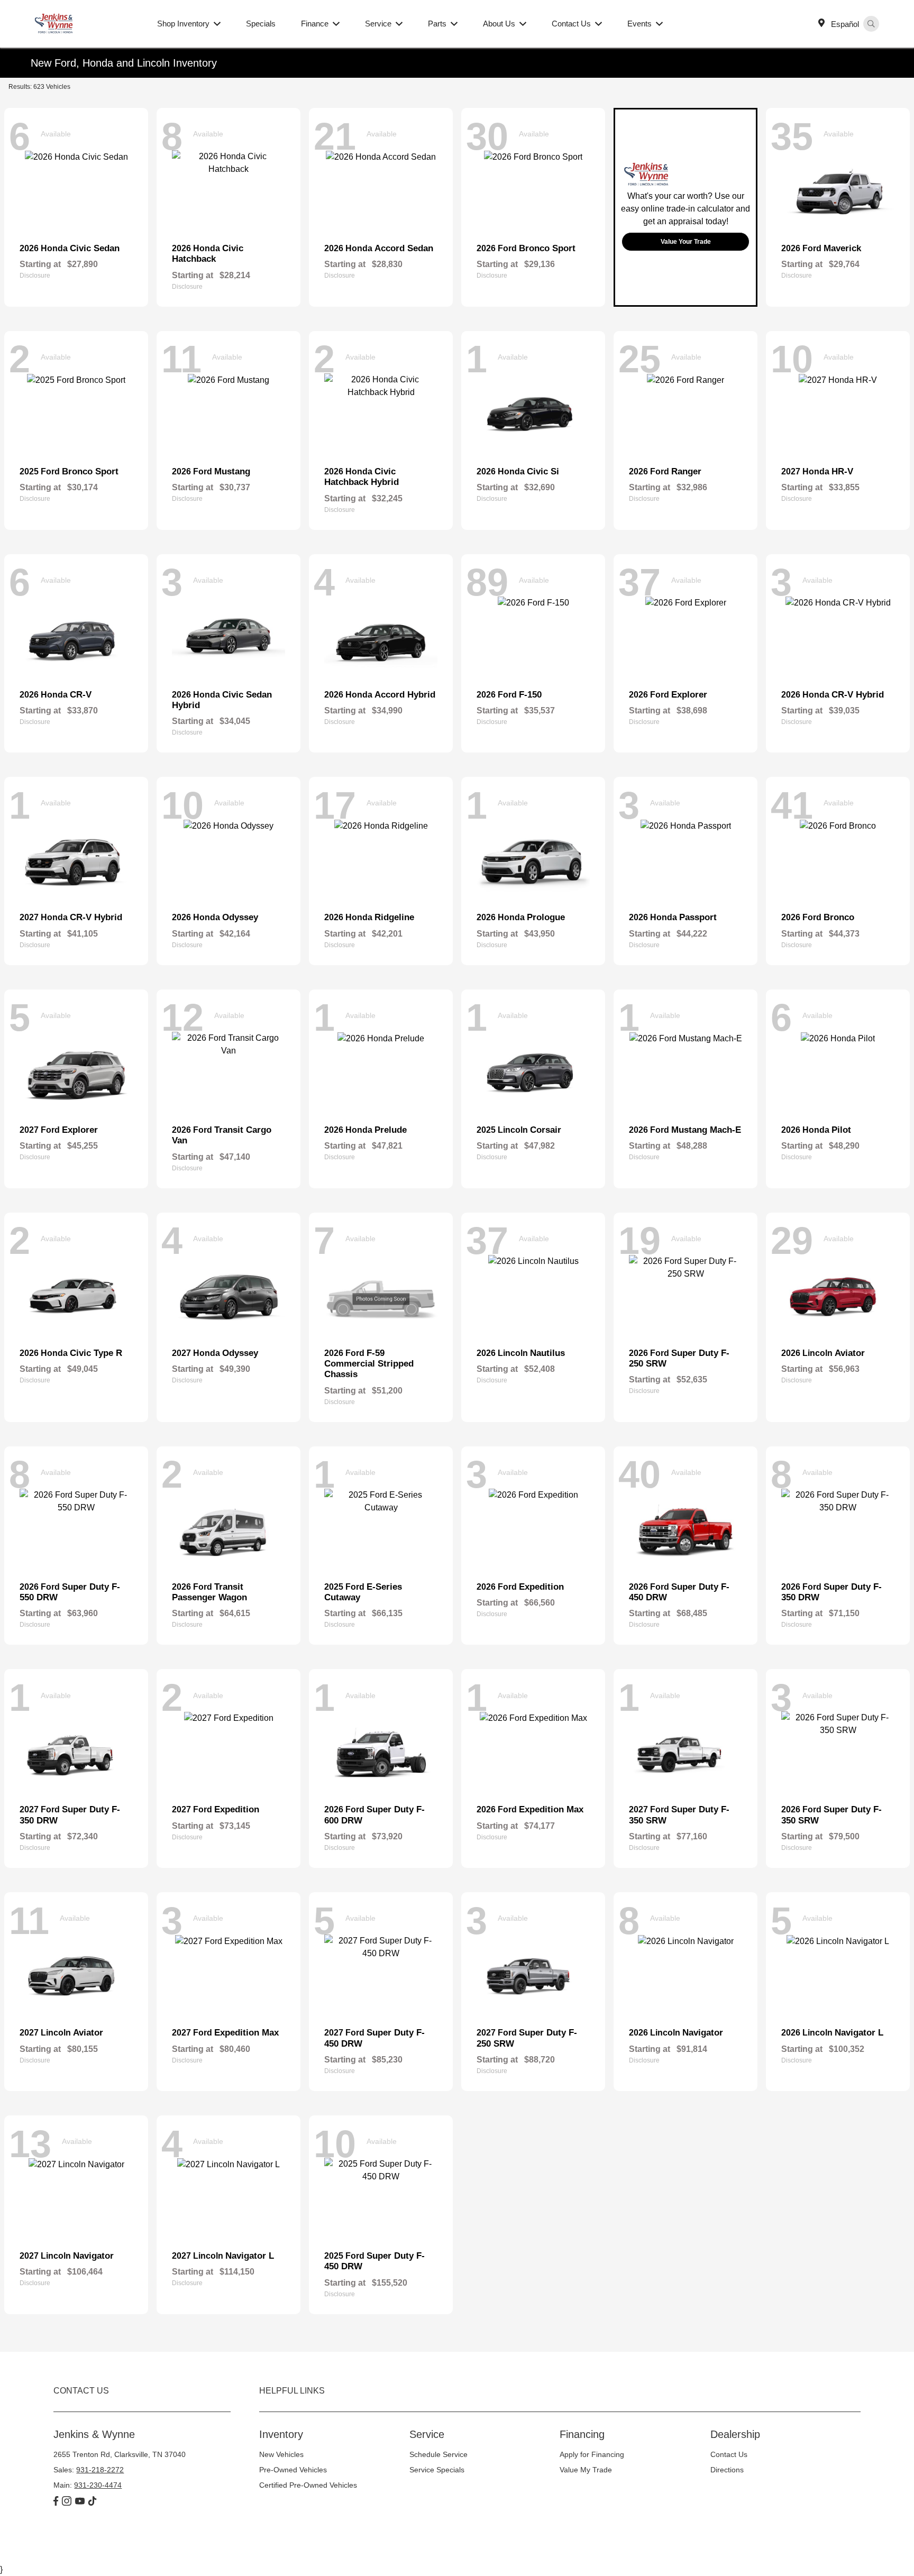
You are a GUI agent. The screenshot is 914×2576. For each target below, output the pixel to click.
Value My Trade (586, 2470)
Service (427, 2434)
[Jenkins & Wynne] (88, 23)
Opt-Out (316, 2548)
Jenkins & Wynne (79, 2548)
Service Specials (437, 2470)
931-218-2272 (100, 2470)
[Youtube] (80, 2502)
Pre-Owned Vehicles (293, 2470)
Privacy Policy (129, 2548)
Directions (727, 2470)
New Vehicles (281, 2454)
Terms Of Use (173, 2548)
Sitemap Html (245, 2548)
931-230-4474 (98, 2485)
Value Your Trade (686, 242)
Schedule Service (438, 2454)
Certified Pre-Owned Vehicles (308, 2485)
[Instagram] (67, 2502)
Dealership (735, 2434)
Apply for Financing (592, 2454)
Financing (582, 2434)
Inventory (281, 2434)
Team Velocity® (726, 2550)
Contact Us (729, 2454)
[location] (824, 24)
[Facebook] (56, 2502)
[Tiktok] (92, 2502)
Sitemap (210, 2548)
